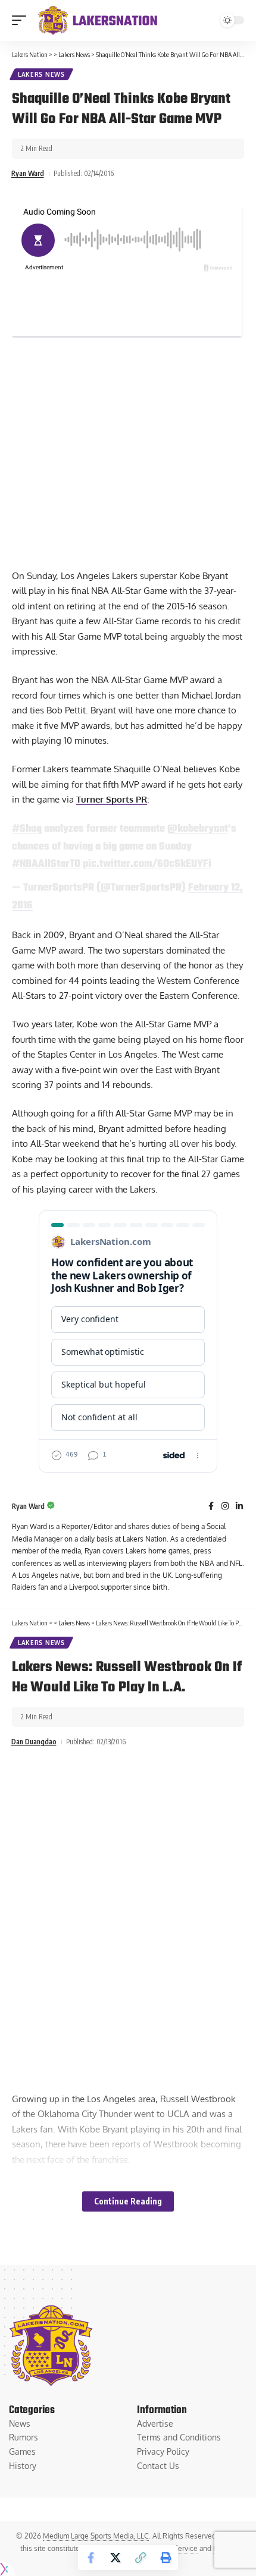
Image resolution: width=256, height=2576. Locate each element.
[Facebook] (211, 1507)
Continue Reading (128, 2201)
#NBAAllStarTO (46, 864)
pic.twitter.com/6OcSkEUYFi (147, 864)
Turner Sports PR (112, 799)
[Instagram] (225, 1507)
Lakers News (41, 74)
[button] (22, 20)
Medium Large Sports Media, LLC (96, 2536)
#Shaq (27, 829)
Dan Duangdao (34, 1742)
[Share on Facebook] (90, 2558)
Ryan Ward (28, 173)
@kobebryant (198, 829)
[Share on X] (115, 2558)
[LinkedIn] (239, 1507)
